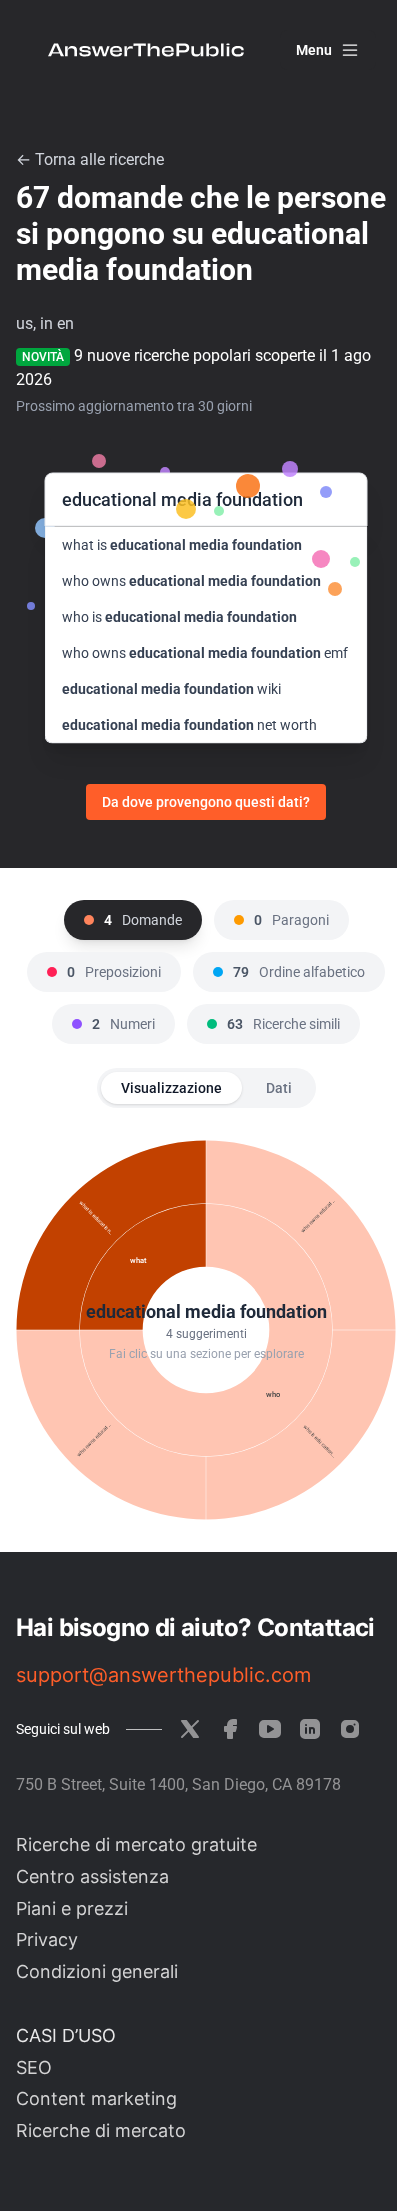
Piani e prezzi (72, 1908)
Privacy (47, 1939)
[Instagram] (350, 1729)
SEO (34, 2067)
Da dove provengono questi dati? (206, 802)
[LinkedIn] (310, 1729)
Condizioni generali (97, 1971)
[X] (190, 1729)
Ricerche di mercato (101, 2130)
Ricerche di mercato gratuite (136, 1844)
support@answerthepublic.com (163, 1675)
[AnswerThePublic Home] (146, 50)
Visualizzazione (171, 1088)
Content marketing (96, 2098)
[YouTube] (270, 1729)
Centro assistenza (92, 1876)
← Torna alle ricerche (90, 159)
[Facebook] (230, 1729)
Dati (279, 1088)
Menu (314, 50)
